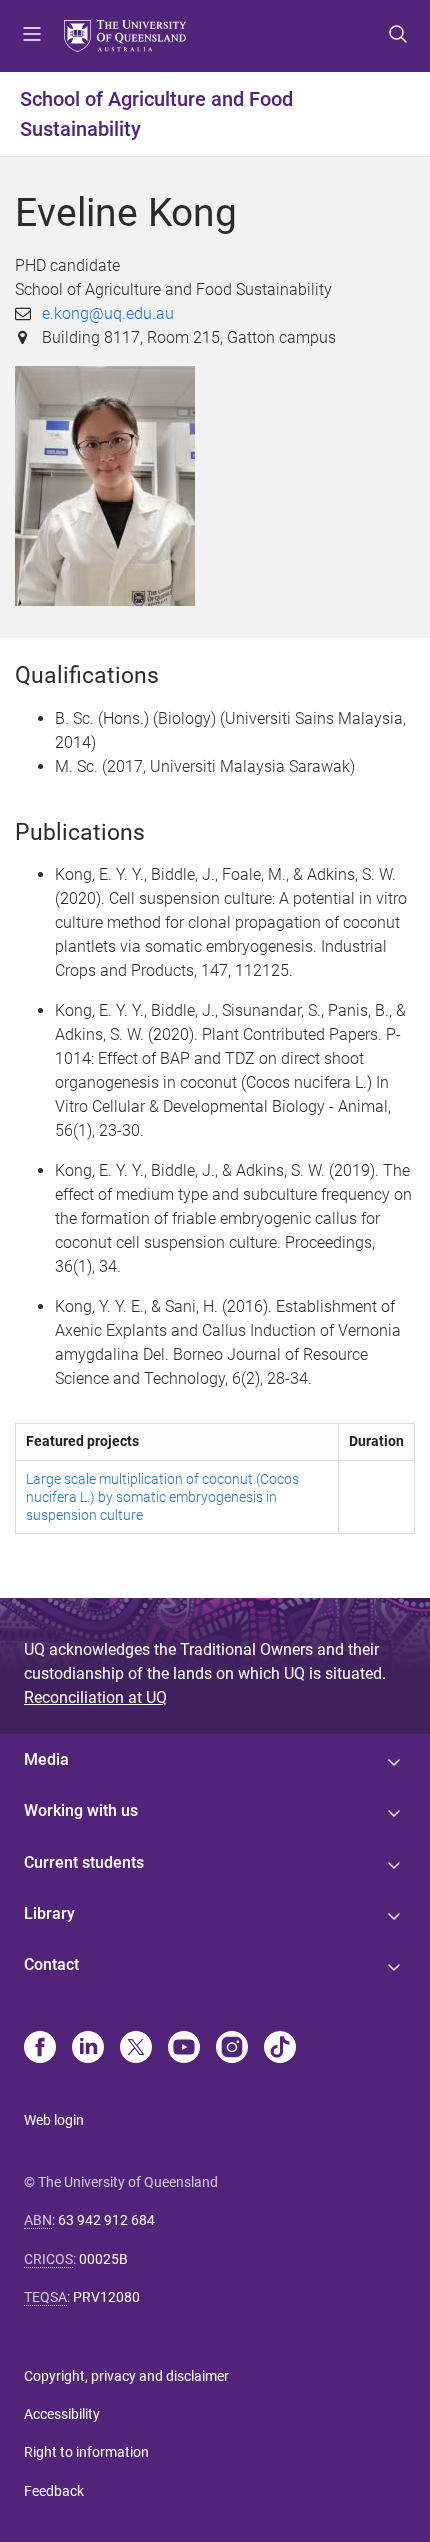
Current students (84, 1862)
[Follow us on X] (136, 2049)
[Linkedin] (88, 2049)
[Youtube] (184, 2049)
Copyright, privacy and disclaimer (126, 2376)
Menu (32, 36)
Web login (54, 2120)
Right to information (86, 2452)
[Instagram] (232, 2049)
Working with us (81, 1810)
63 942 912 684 (106, 2220)
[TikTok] (280, 2049)
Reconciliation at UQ (95, 1697)
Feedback (54, 2491)
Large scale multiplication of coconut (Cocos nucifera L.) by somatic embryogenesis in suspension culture (162, 1497)
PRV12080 (106, 2297)
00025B (103, 2259)
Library (49, 1913)
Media (46, 1759)
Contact (51, 1964)
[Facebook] (40, 2049)
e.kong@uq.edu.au (108, 313)
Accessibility (62, 2414)
